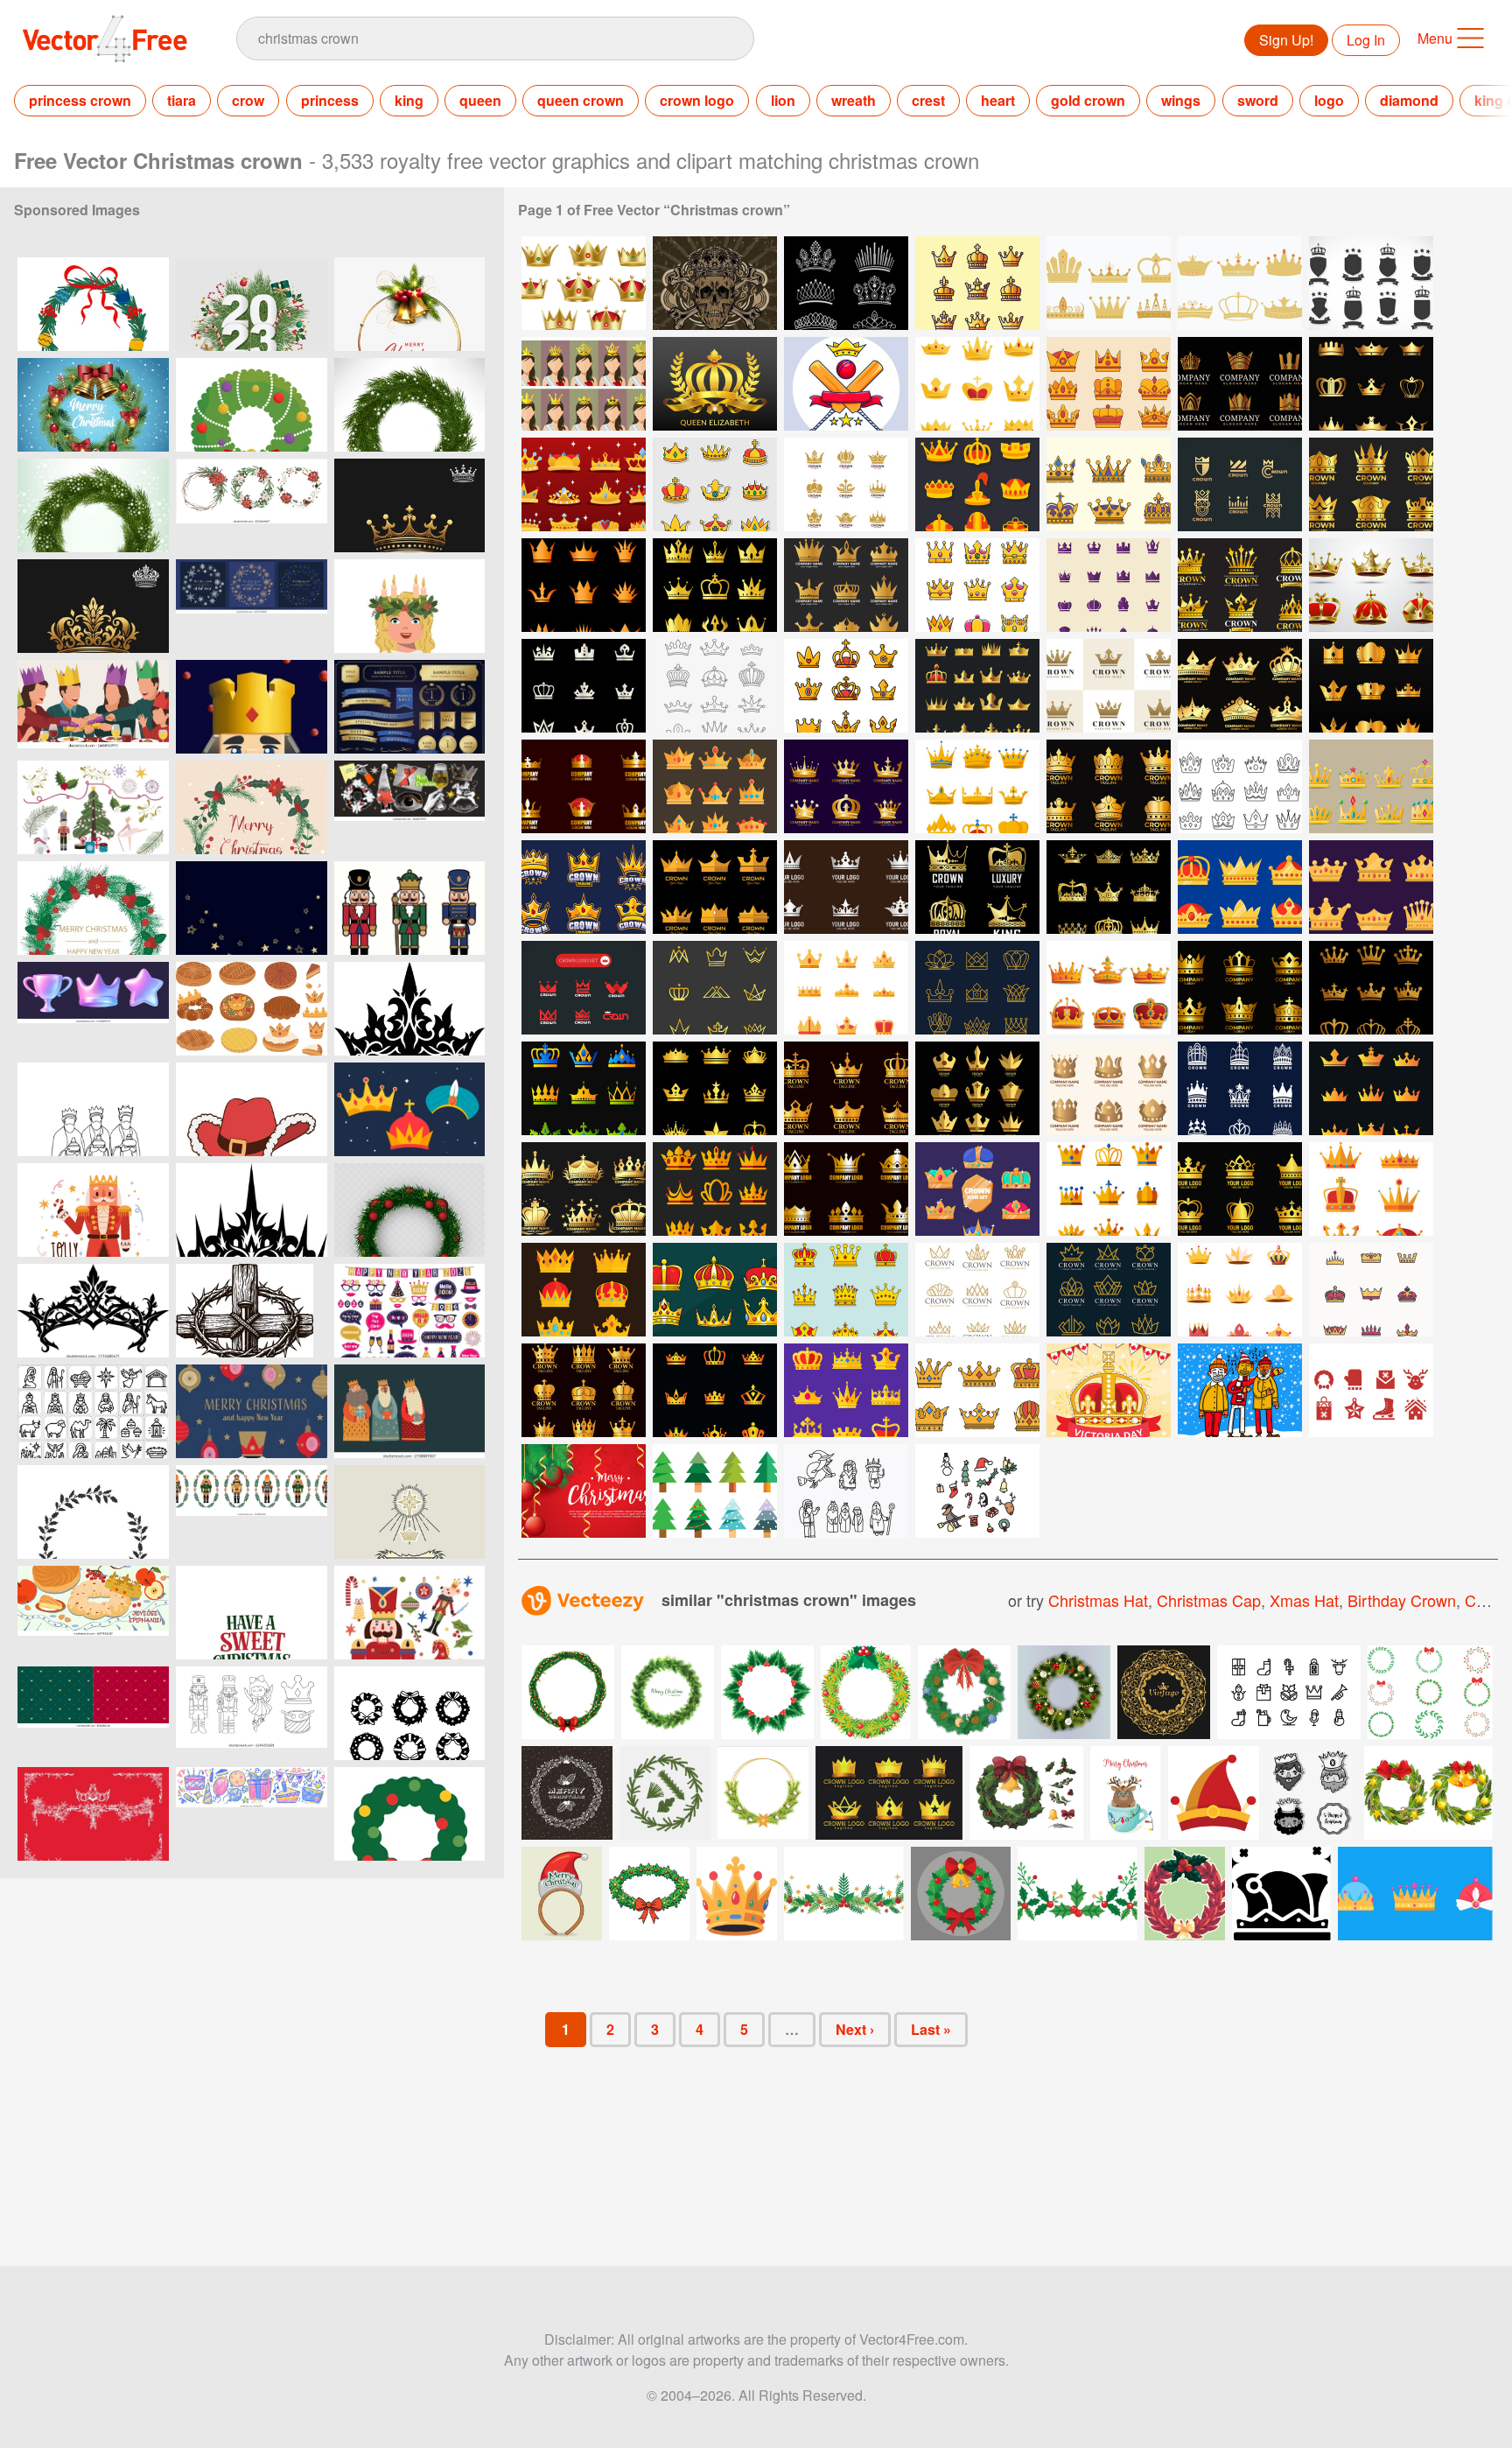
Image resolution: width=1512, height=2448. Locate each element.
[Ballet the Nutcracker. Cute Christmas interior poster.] (409, 1613)
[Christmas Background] (584, 1491)
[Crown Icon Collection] (1371, 1290)
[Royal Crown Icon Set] (715, 988)
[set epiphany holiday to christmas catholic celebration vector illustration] (1312, 1793)
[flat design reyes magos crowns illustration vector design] (409, 1109)
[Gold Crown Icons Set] (846, 585)
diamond (1409, 100)
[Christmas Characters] (846, 1491)
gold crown (1088, 100)
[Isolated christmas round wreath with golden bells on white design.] (409, 304)
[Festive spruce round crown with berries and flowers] (93, 908)
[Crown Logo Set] (1371, 384)
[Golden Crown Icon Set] (1371, 585)
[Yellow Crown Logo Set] (1240, 484)
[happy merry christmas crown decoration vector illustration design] (252, 405)
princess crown (80, 100)
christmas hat (1098, 1600)
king (409, 100)
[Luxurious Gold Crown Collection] (977, 686)
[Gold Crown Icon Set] (1109, 887)
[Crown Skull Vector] (715, 283)
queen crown (581, 100)
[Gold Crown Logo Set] (715, 1290)
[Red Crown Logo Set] (584, 988)
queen (480, 100)
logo (1329, 100)
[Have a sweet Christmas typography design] (252, 1613)
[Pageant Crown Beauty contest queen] (584, 384)
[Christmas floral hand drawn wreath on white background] (93, 1512)
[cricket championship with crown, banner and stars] (846, 384)
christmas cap (1209, 1600)
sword (1258, 100)
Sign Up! (1286, 40)
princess (330, 100)
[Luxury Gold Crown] (977, 887)
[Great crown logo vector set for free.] (889, 1793)
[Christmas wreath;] (409, 405)
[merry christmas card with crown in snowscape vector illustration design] (93, 405)
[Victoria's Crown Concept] (1109, 1390)
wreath (854, 100)
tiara (182, 100)
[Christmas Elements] (977, 1491)
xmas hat (1304, 1600)
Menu (1435, 38)
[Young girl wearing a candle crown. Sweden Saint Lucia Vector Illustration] (409, 606)
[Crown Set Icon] (1109, 988)
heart (998, 100)
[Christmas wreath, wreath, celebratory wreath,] (93, 505)
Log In (1366, 40)
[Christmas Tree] (715, 1491)
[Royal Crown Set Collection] (1371, 1189)
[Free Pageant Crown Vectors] (846, 283)
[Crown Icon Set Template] (584, 686)
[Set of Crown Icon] (1109, 384)
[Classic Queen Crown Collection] (584, 283)
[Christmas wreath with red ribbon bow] (409, 1814)
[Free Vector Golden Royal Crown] (715, 384)
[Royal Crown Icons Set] (1240, 786)
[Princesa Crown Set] (1109, 283)
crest (928, 100)
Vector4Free (106, 39)
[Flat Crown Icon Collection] (1240, 887)
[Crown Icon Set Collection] (977, 585)
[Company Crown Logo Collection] (1240, 384)
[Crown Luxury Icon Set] (715, 1390)
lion (783, 100)
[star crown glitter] (252, 908)
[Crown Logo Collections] (846, 484)
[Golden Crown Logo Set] (846, 786)
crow (248, 100)
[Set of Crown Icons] (715, 585)
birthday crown (1402, 1600)
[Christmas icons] (1371, 1390)
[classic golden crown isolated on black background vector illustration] (409, 505)
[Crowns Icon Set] (977, 384)
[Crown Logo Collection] (1371, 484)
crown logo (697, 100)
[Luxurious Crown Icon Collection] (1371, 786)
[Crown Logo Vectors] (977, 283)
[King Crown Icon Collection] (1371, 887)
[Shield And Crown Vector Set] (1371, 283)
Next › (855, 2029)
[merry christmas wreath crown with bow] (93, 304)
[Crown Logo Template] (1109, 686)
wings (1181, 100)
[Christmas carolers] (1240, 1390)
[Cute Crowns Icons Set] (846, 686)
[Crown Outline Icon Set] (715, 686)
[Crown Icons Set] (715, 484)
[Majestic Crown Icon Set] (977, 484)
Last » (931, 2029)
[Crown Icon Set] (584, 484)
